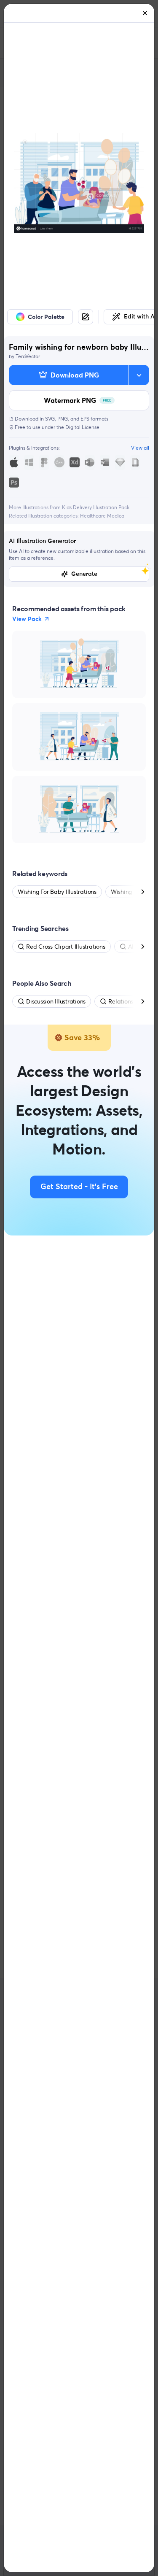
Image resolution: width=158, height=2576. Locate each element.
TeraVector (28, 356)
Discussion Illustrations (56, 1001)
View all (140, 448)
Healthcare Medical (103, 516)
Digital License (82, 427)
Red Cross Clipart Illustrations (66, 947)
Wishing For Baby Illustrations (57, 892)
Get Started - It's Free (79, 1187)
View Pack (27, 619)
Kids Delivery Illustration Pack (96, 507)
